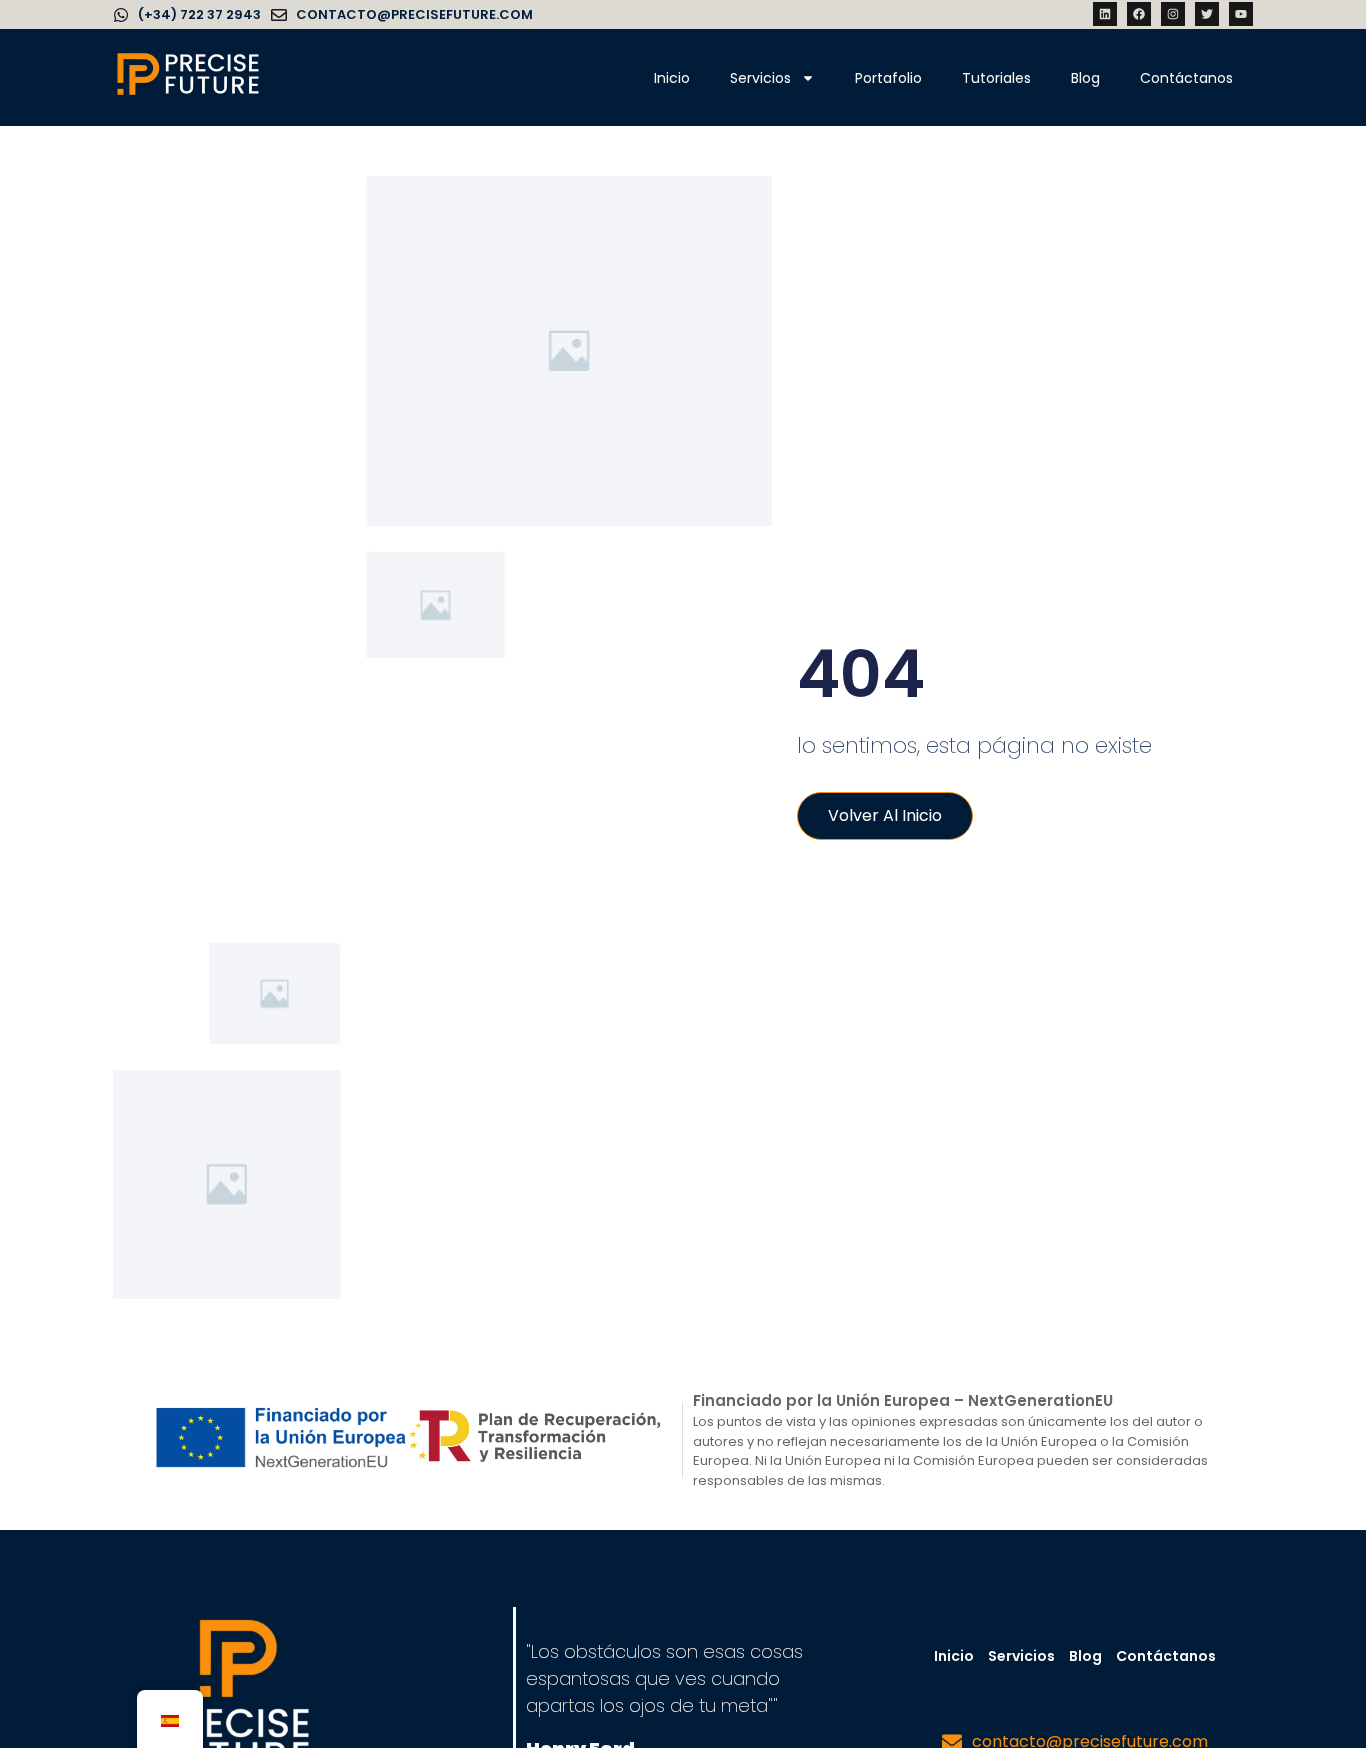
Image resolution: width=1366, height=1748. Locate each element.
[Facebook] (1139, 14)
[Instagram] (1173, 14)
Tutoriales (996, 78)
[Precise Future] (188, 94)
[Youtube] (1241, 14)
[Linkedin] (1105, 14)
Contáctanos (1186, 78)
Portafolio (888, 78)
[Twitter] (1207, 14)
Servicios (760, 78)
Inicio (672, 78)
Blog (1085, 78)
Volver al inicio (885, 815)
